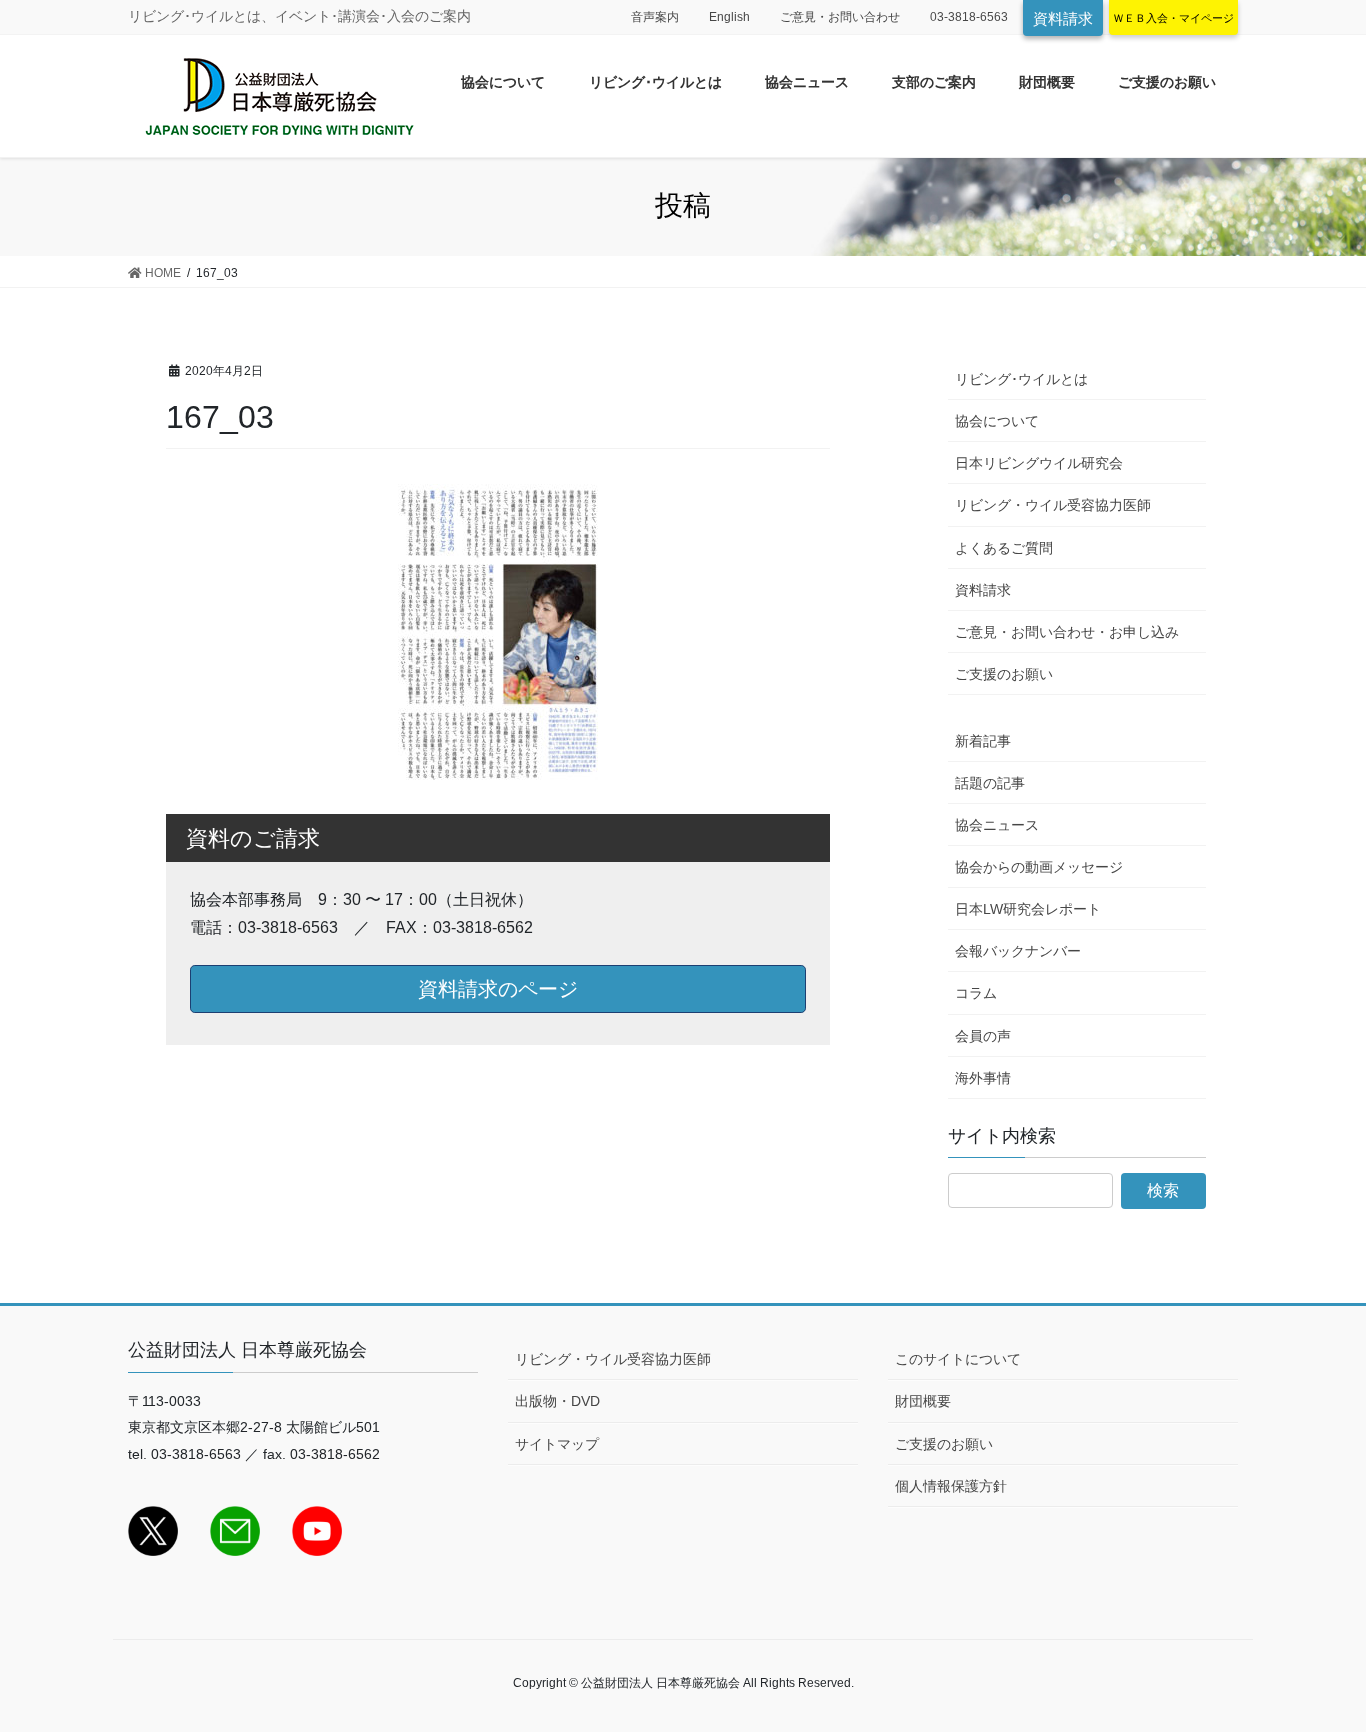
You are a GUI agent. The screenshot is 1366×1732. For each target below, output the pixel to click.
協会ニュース (997, 825)
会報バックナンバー (1018, 951)
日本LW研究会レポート (1028, 909)
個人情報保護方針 (951, 1486)
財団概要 (923, 1401)
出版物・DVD (557, 1401)
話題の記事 (990, 783)
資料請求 (1063, 18)
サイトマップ (557, 1444)
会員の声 (983, 1036)
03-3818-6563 (969, 17)
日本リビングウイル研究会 (1039, 463)
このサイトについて (958, 1359)
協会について (997, 421)
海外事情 (983, 1078)
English (729, 17)
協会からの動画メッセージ (1039, 867)
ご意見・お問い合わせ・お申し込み (1067, 632)
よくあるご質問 (1004, 548)
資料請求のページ (498, 989)
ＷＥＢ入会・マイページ (1173, 18)
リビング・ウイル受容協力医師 (1053, 505)
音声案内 (655, 17)
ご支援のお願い (1004, 674)
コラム (976, 993)
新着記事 (983, 741)
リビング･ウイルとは (1021, 379)
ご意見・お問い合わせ (840, 17)
